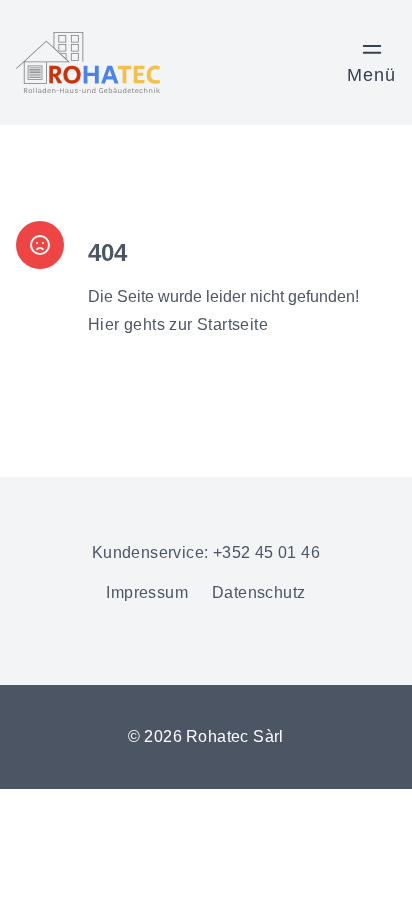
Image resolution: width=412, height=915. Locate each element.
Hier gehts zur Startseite (178, 324)
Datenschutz (258, 592)
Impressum (147, 592)
